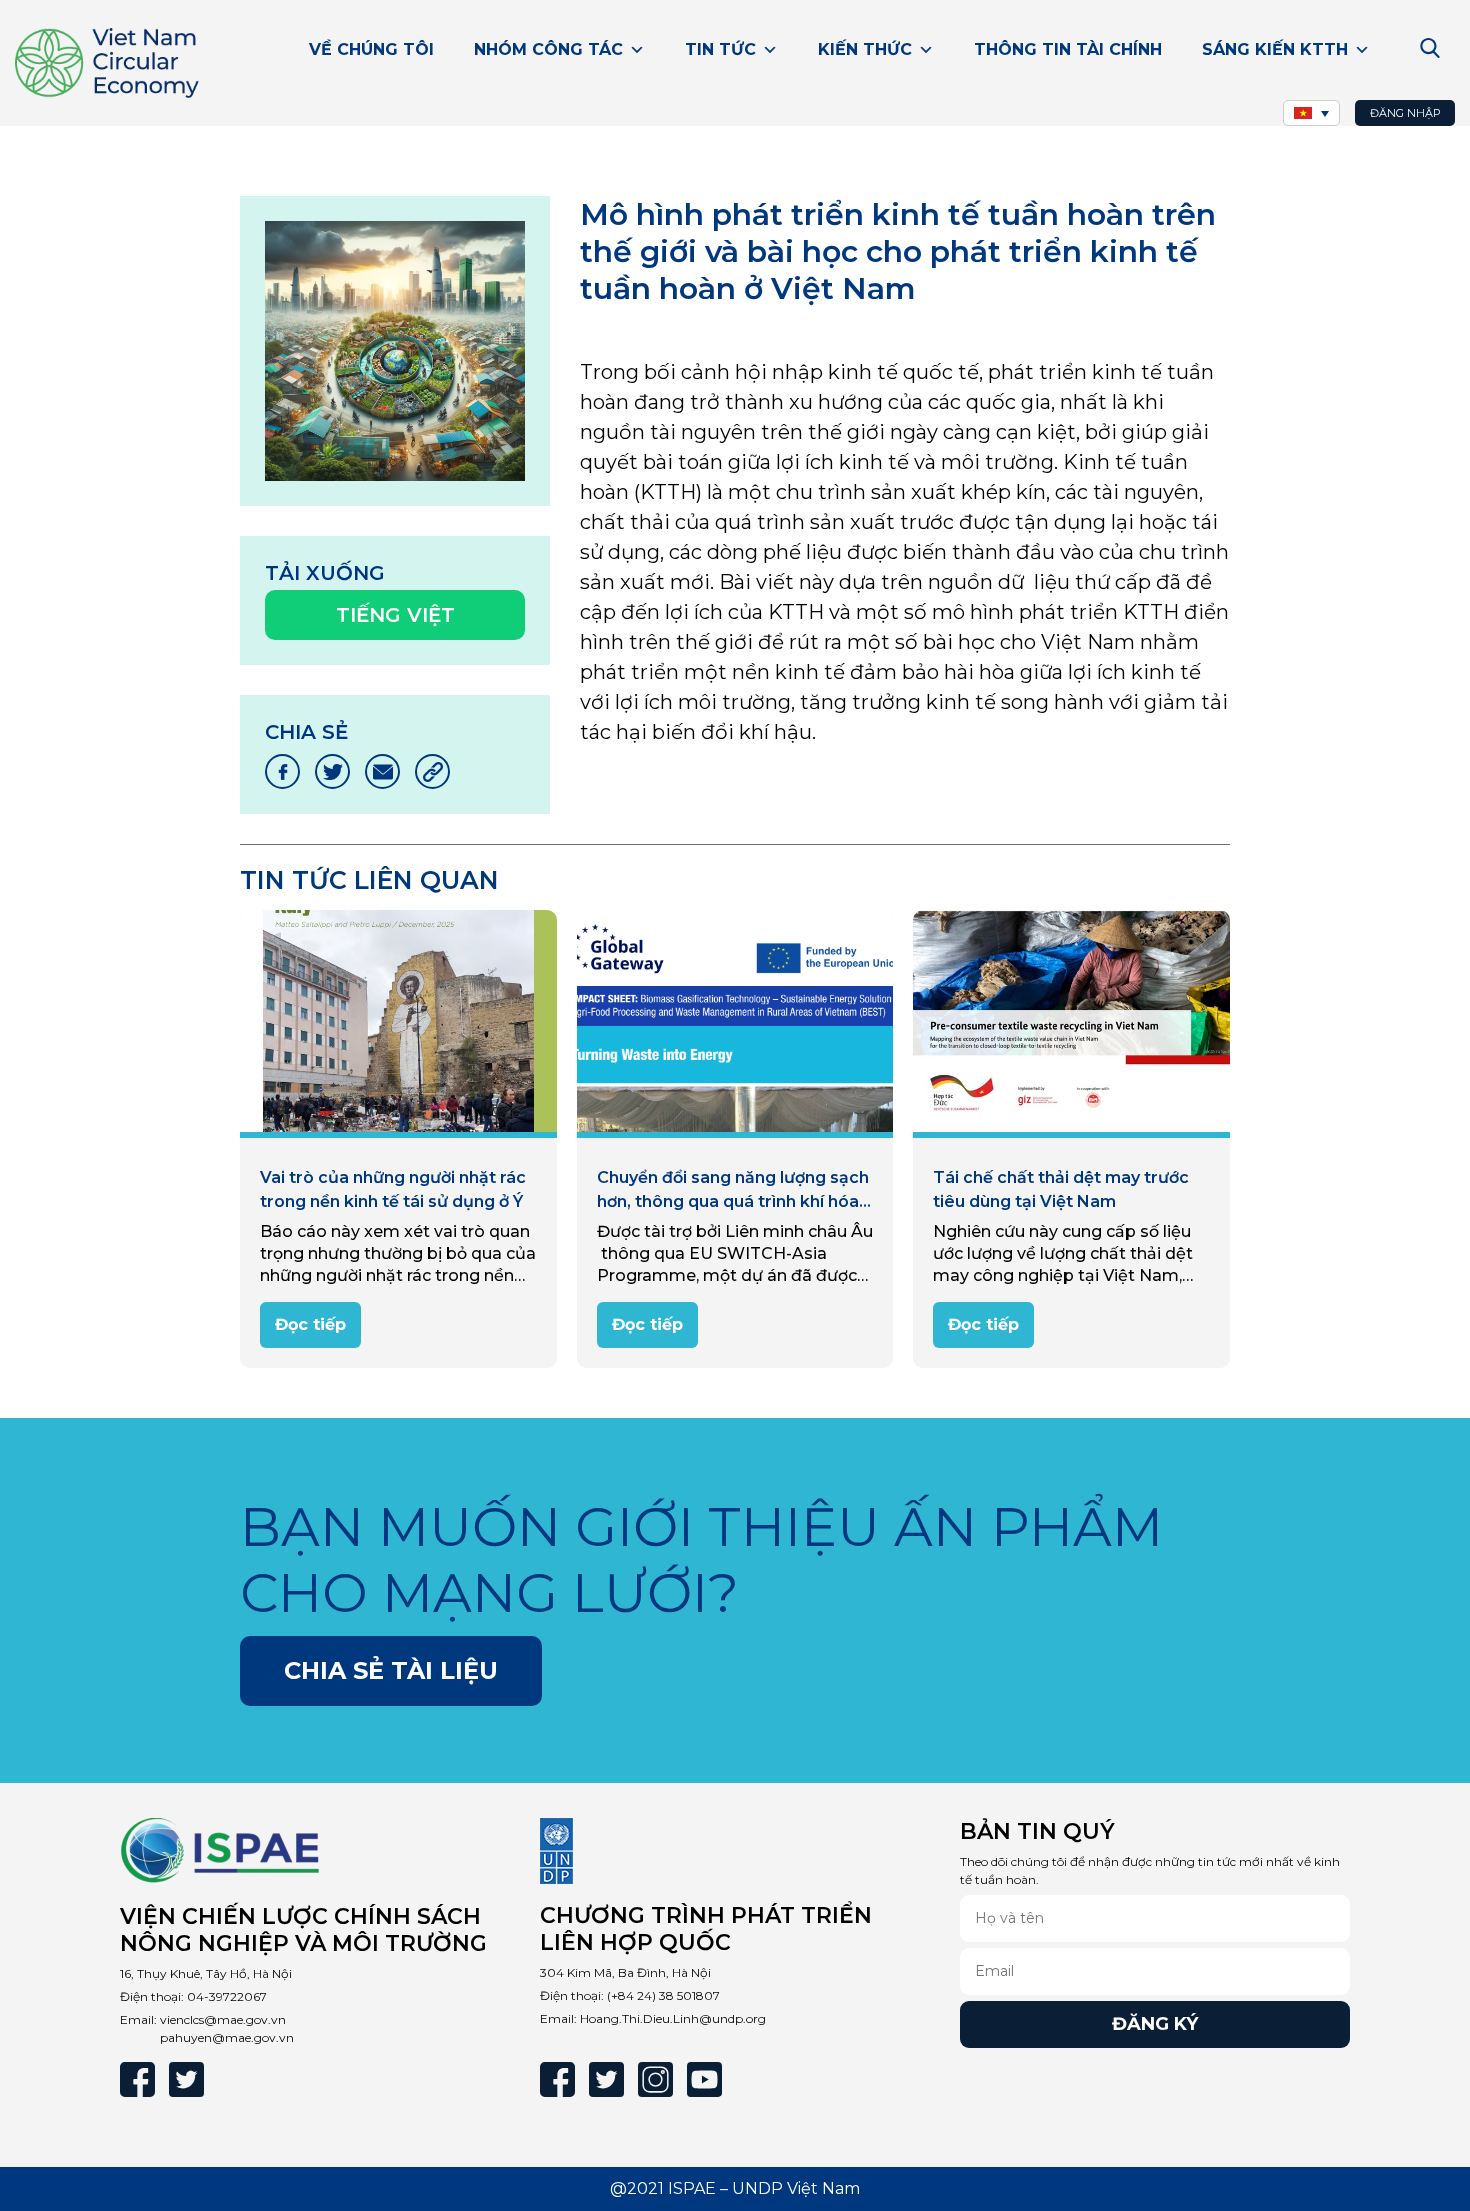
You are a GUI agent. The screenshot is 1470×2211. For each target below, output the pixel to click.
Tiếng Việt (395, 615)
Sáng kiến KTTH (1275, 49)
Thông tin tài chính (1068, 49)
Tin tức (720, 49)
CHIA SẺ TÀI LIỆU (391, 1670)
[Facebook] (137, 2079)
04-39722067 (227, 1996)
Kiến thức (865, 49)
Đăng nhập (1405, 113)
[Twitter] (186, 2079)
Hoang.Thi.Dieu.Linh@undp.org (673, 2018)
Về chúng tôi (371, 49)
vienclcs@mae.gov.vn (223, 2019)
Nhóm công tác (548, 49)
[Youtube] (704, 2079)
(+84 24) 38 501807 (663, 1995)
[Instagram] (655, 2079)
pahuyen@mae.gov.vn (227, 2037)
